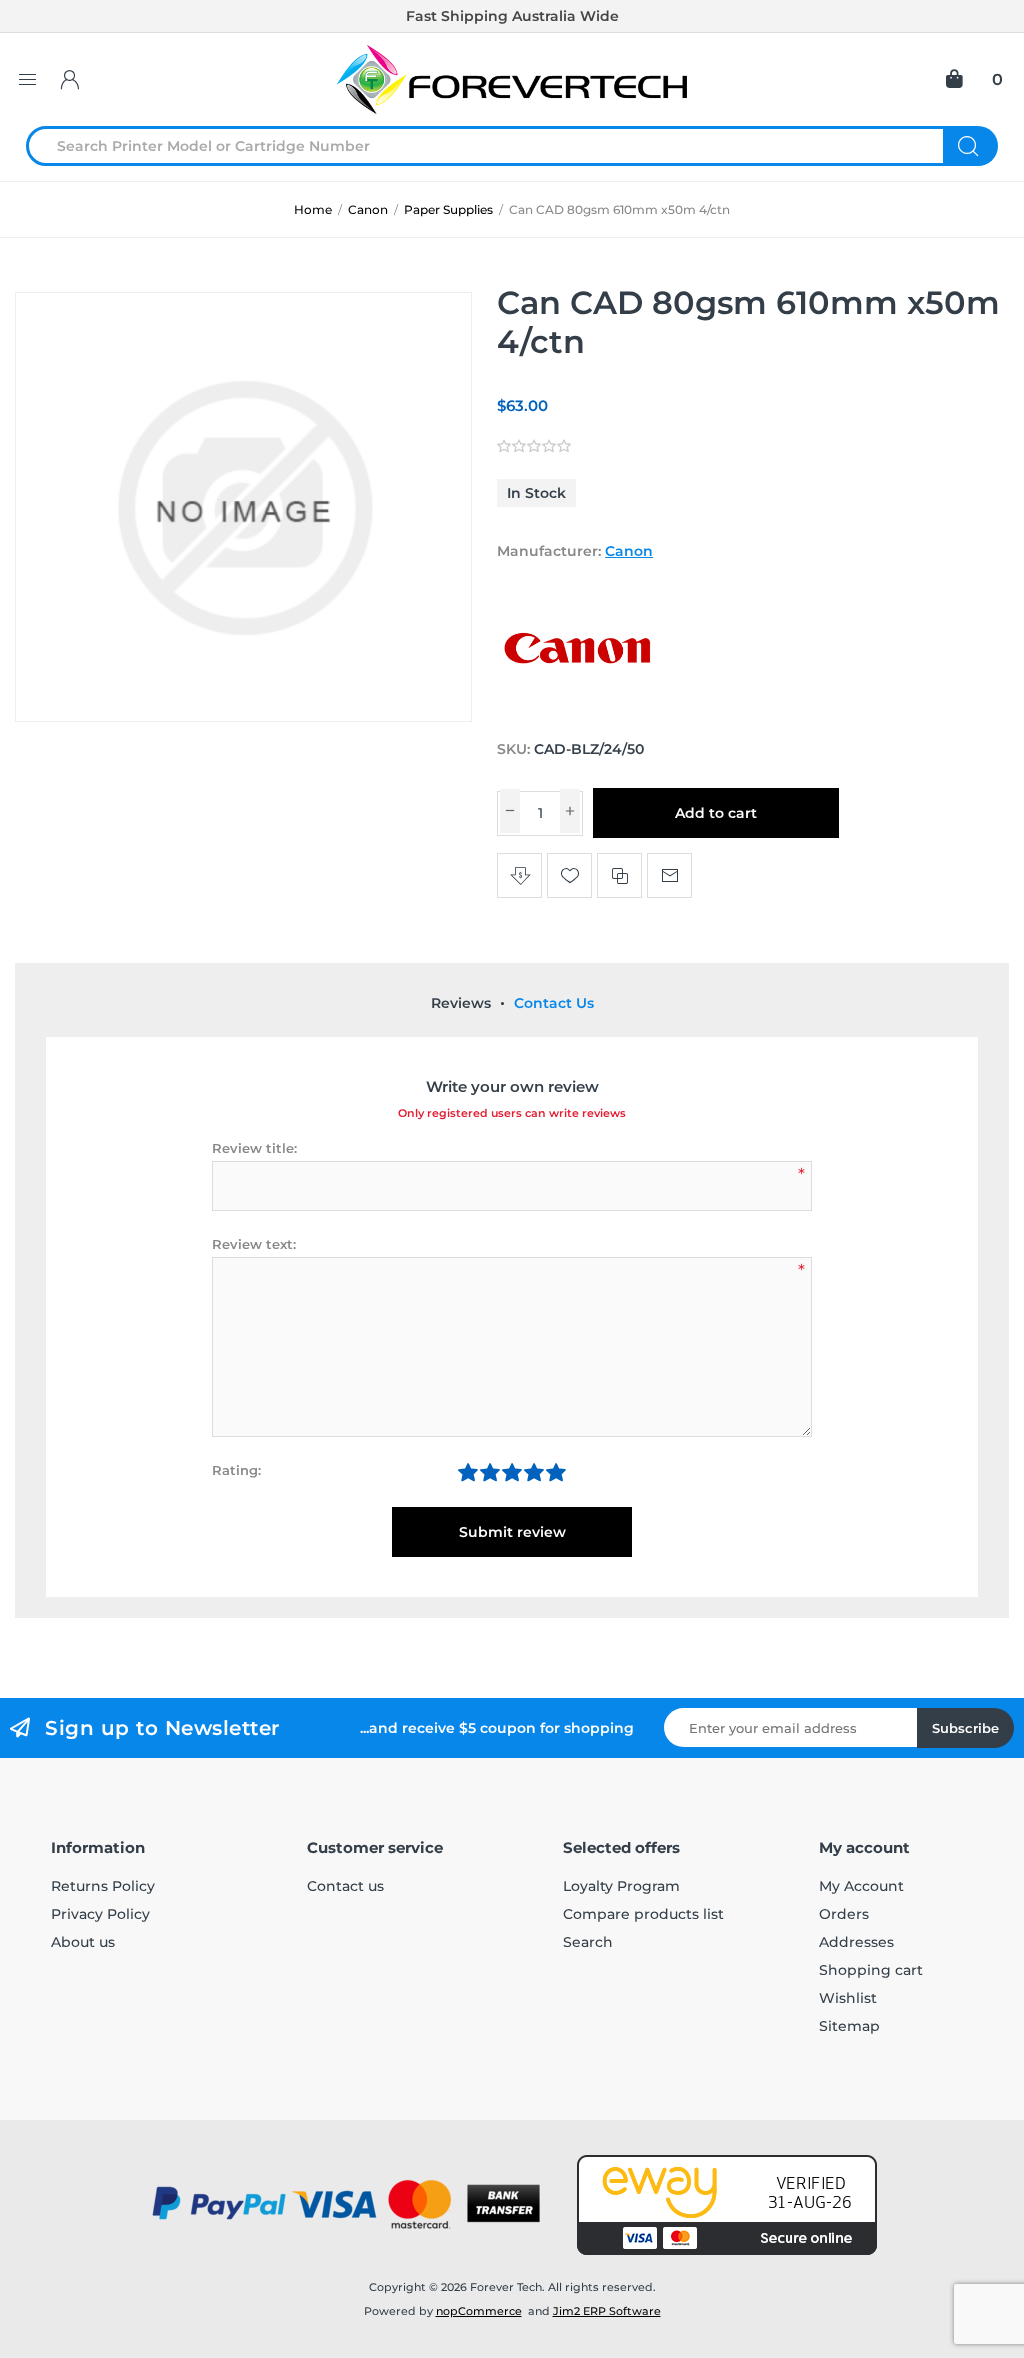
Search (970, 146)
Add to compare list (619, 875)
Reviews (461, 1003)
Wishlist (848, 1998)
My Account (861, 1886)
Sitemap (849, 2026)
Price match (519, 875)
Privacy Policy (100, 1914)
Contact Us (554, 1003)
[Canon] (577, 711)
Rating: (236, 1470)
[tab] (461, 1003)
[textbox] (497, 146)
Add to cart (716, 813)
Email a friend (669, 875)
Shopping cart (871, 1970)
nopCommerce (479, 2311)
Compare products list (643, 1914)
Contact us (345, 1886)
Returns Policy (103, 1886)
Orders (844, 1914)
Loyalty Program (621, 1886)
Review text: (254, 1244)
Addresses (856, 1942)
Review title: (254, 1148)
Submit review (512, 1532)
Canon (629, 551)
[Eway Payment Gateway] (727, 2205)
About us (83, 1942)
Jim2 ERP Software (607, 2311)
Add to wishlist (569, 875)
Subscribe (965, 1728)
